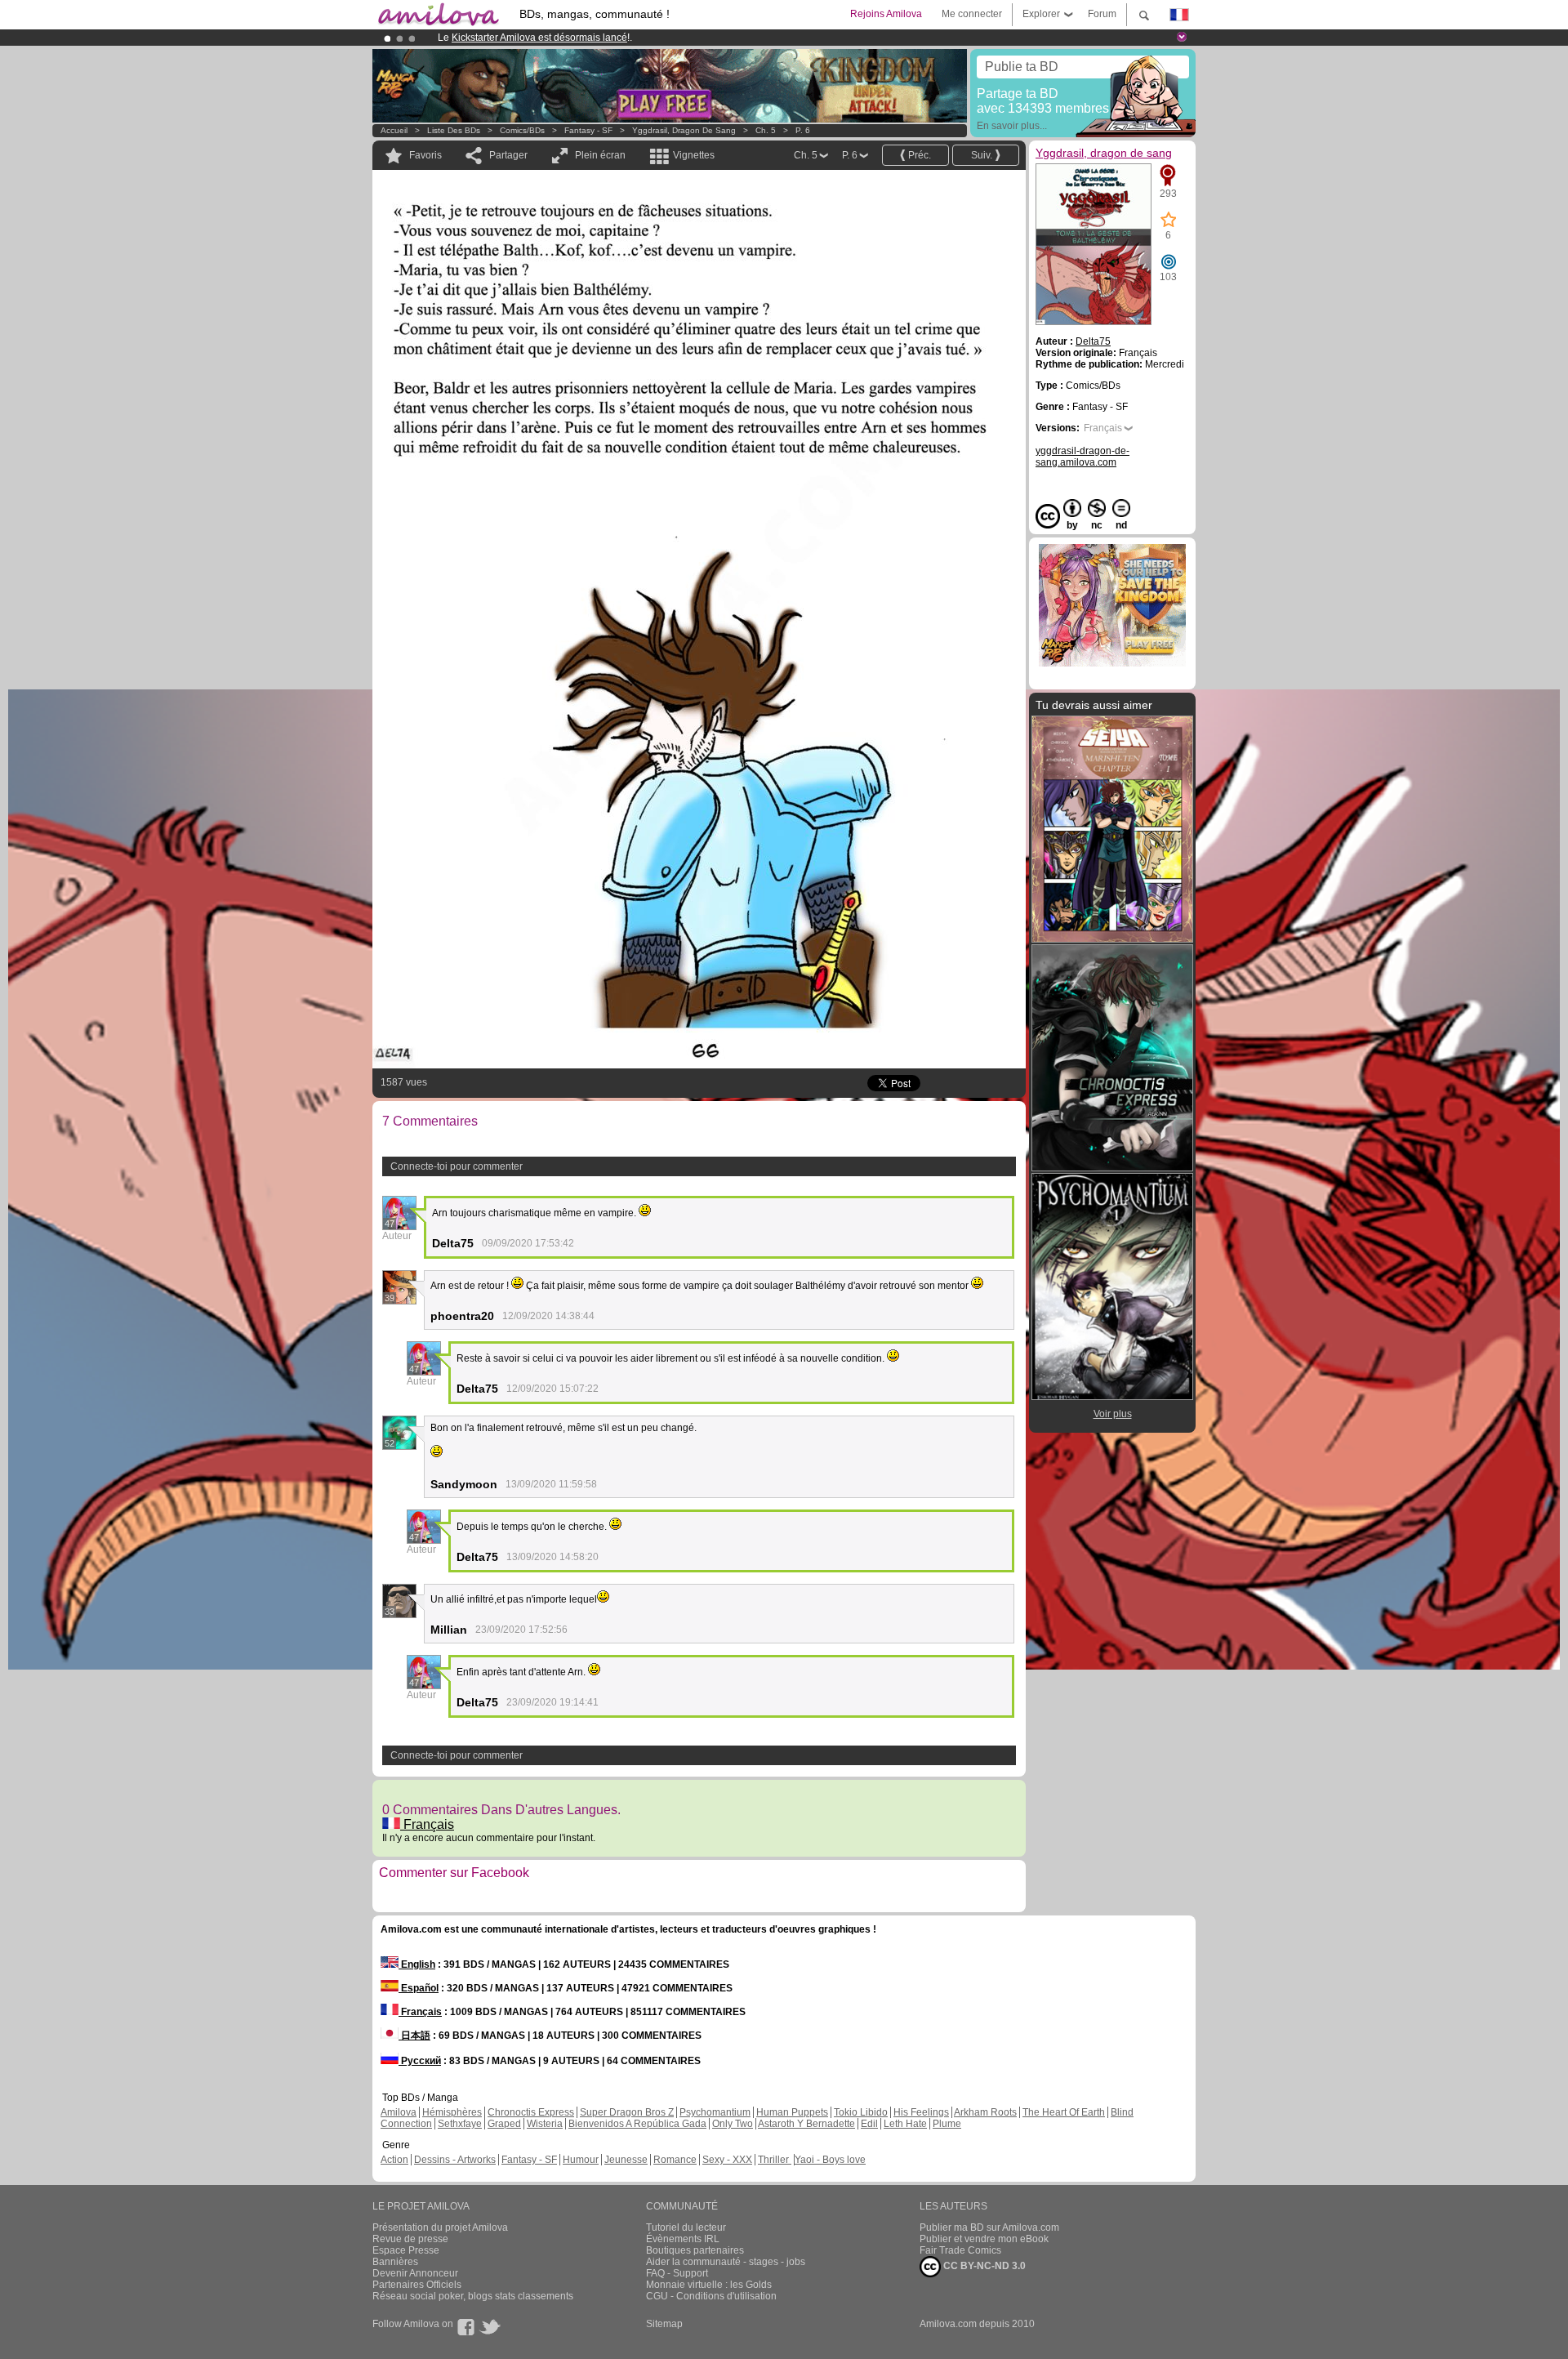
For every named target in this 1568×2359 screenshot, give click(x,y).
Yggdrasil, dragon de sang (684, 130)
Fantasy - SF (588, 130)
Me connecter (972, 14)
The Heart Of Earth (1064, 2112)
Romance (675, 2160)
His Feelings (921, 2112)
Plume (947, 2124)
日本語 (414, 2036)
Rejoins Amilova (886, 14)
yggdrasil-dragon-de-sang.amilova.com (1082, 457)
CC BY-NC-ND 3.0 (983, 2266)
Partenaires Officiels (417, 2285)
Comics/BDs (522, 130)
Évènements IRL (683, 2239)
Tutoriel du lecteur (686, 2227)
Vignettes (694, 155)
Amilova (399, 2112)
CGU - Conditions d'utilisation (711, 2296)
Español (419, 1988)
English (417, 1964)
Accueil (394, 130)
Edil (869, 2124)
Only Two (733, 2124)
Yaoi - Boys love (830, 2160)
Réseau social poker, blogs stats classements (473, 2296)
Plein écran (600, 155)
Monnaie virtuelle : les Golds (709, 2285)
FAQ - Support (677, 2273)
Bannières (395, 2262)
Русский (420, 2061)
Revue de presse (410, 2239)
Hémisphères (452, 2112)
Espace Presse (406, 2250)
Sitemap (664, 2324)
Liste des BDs (454, 130)
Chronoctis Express (531, 2112)
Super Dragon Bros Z (627, 2112)
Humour (581, 2160)
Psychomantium (715, 2112)
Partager (508, 155)
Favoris (425, 155)
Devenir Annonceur (415, 2273)
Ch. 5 (766, 130)
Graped (504, 2124)
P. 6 (803, 130)
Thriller (775, 2160)
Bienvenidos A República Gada (637, 2124)
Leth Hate (905, 2124)
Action (394, 2160)
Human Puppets (792, 2112)
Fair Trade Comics (960, 2250)
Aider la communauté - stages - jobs (726, 2262)
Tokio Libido (861, 2112)
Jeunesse (626, 2160)
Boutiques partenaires (695, 2250)
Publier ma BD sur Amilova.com (989, 2227)
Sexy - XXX (727, 2160)
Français (427, 1824)
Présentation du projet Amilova (440, 2227)
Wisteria (545, 2124)
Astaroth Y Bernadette (806, 2124)
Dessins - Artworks (455, 2160)
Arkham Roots (985, 2112)
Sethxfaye (460, 2124)
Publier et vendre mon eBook (984, 2239)
